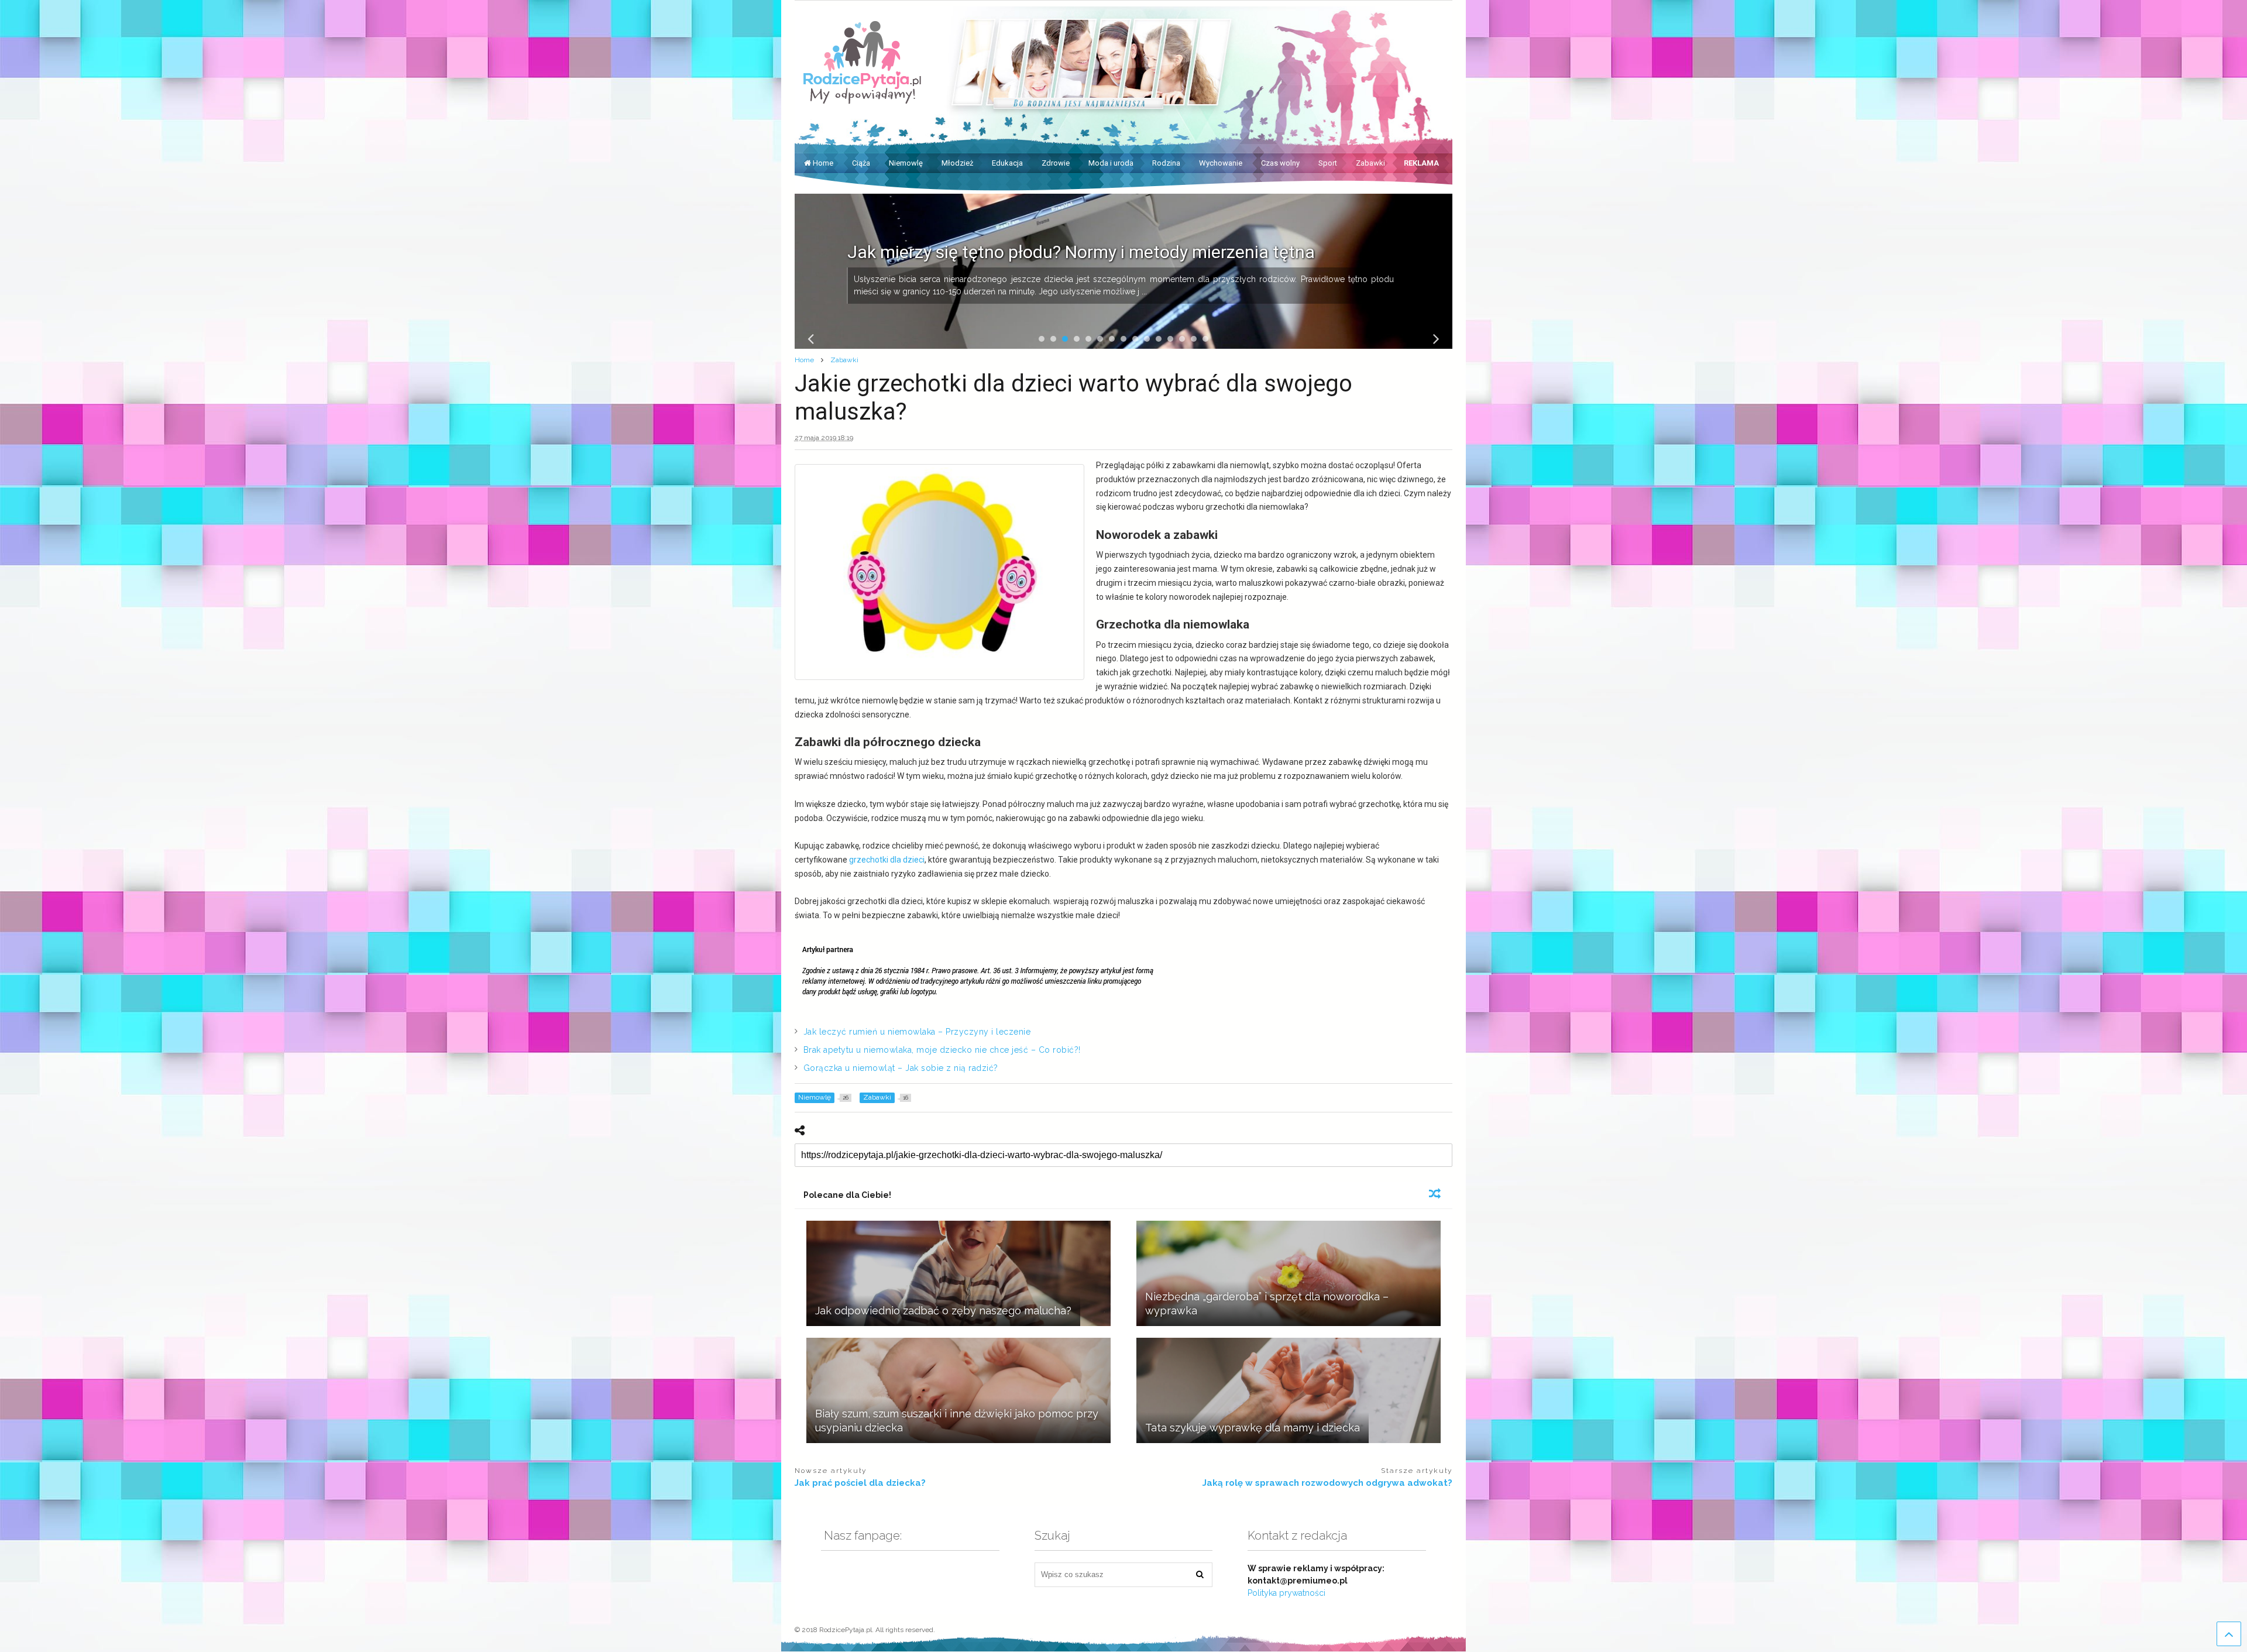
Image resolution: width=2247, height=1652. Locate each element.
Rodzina (1166, 163)
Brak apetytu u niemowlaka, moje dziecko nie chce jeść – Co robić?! (942, 1050)
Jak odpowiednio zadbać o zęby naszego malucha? (943, 1311)
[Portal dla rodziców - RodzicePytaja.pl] (862, 99)
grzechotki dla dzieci (887, 860)
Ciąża (861, 163)
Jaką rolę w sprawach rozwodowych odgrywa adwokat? (1327, 1483)
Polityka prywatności (1286, 1593)
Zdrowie (1056, 163)
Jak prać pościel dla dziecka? (860, 1483)
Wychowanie (1221, 163)
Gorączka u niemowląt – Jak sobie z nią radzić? (901, 1068)
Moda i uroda (1111, 163)
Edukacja (1007, 163)
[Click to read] (958, 1273)
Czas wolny (1280, 163)
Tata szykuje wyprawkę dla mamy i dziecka (1253, 1428)
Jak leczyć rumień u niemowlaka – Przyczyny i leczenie (917, 1032)
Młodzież (957, 163)
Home (823, 163)
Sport (1328, 163)
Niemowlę (906, 163)
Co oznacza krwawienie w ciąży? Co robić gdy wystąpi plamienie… (1103, 252)
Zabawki (1370, 163)
